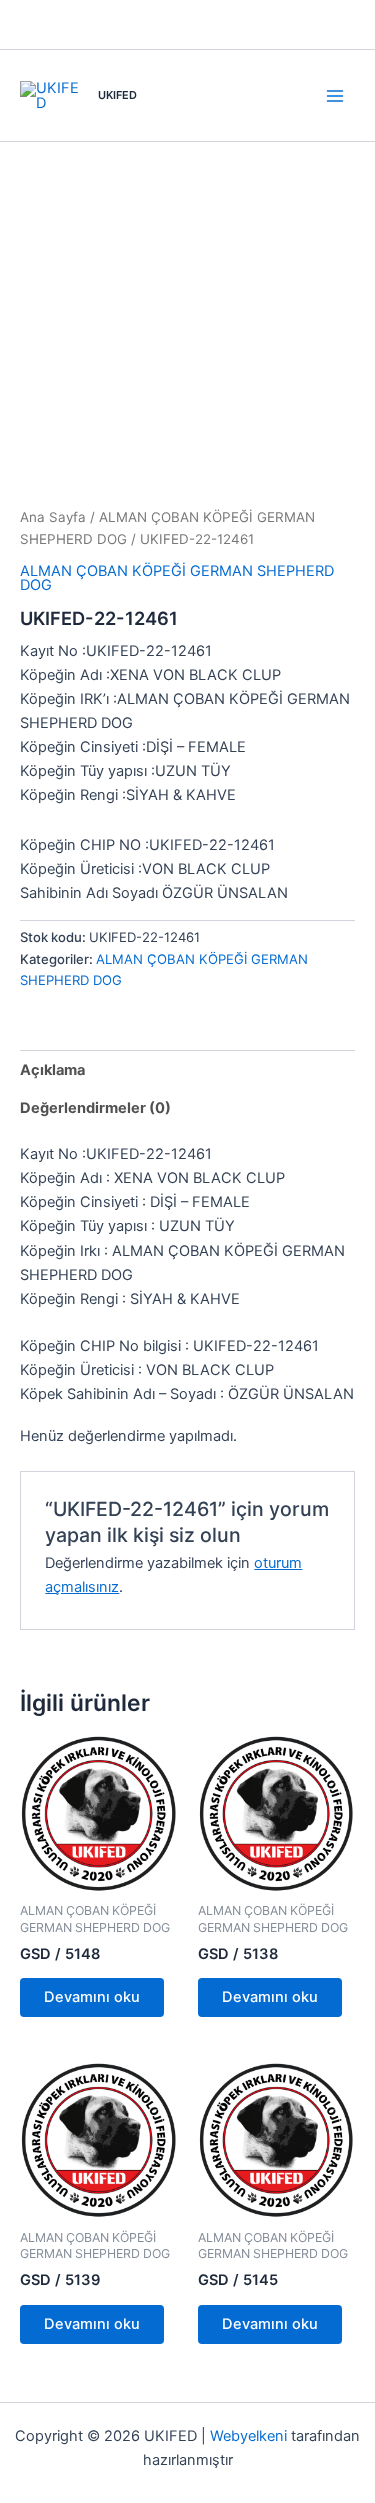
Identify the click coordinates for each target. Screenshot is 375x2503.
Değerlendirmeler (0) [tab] (95, 1108)
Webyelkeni (248, 2436)
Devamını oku (92, 1997)
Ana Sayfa (53, 517)
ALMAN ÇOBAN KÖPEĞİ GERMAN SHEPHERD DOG (177, 578)
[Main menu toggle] (335, 95)
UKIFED (117, 95)
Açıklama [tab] (52, 1070)
